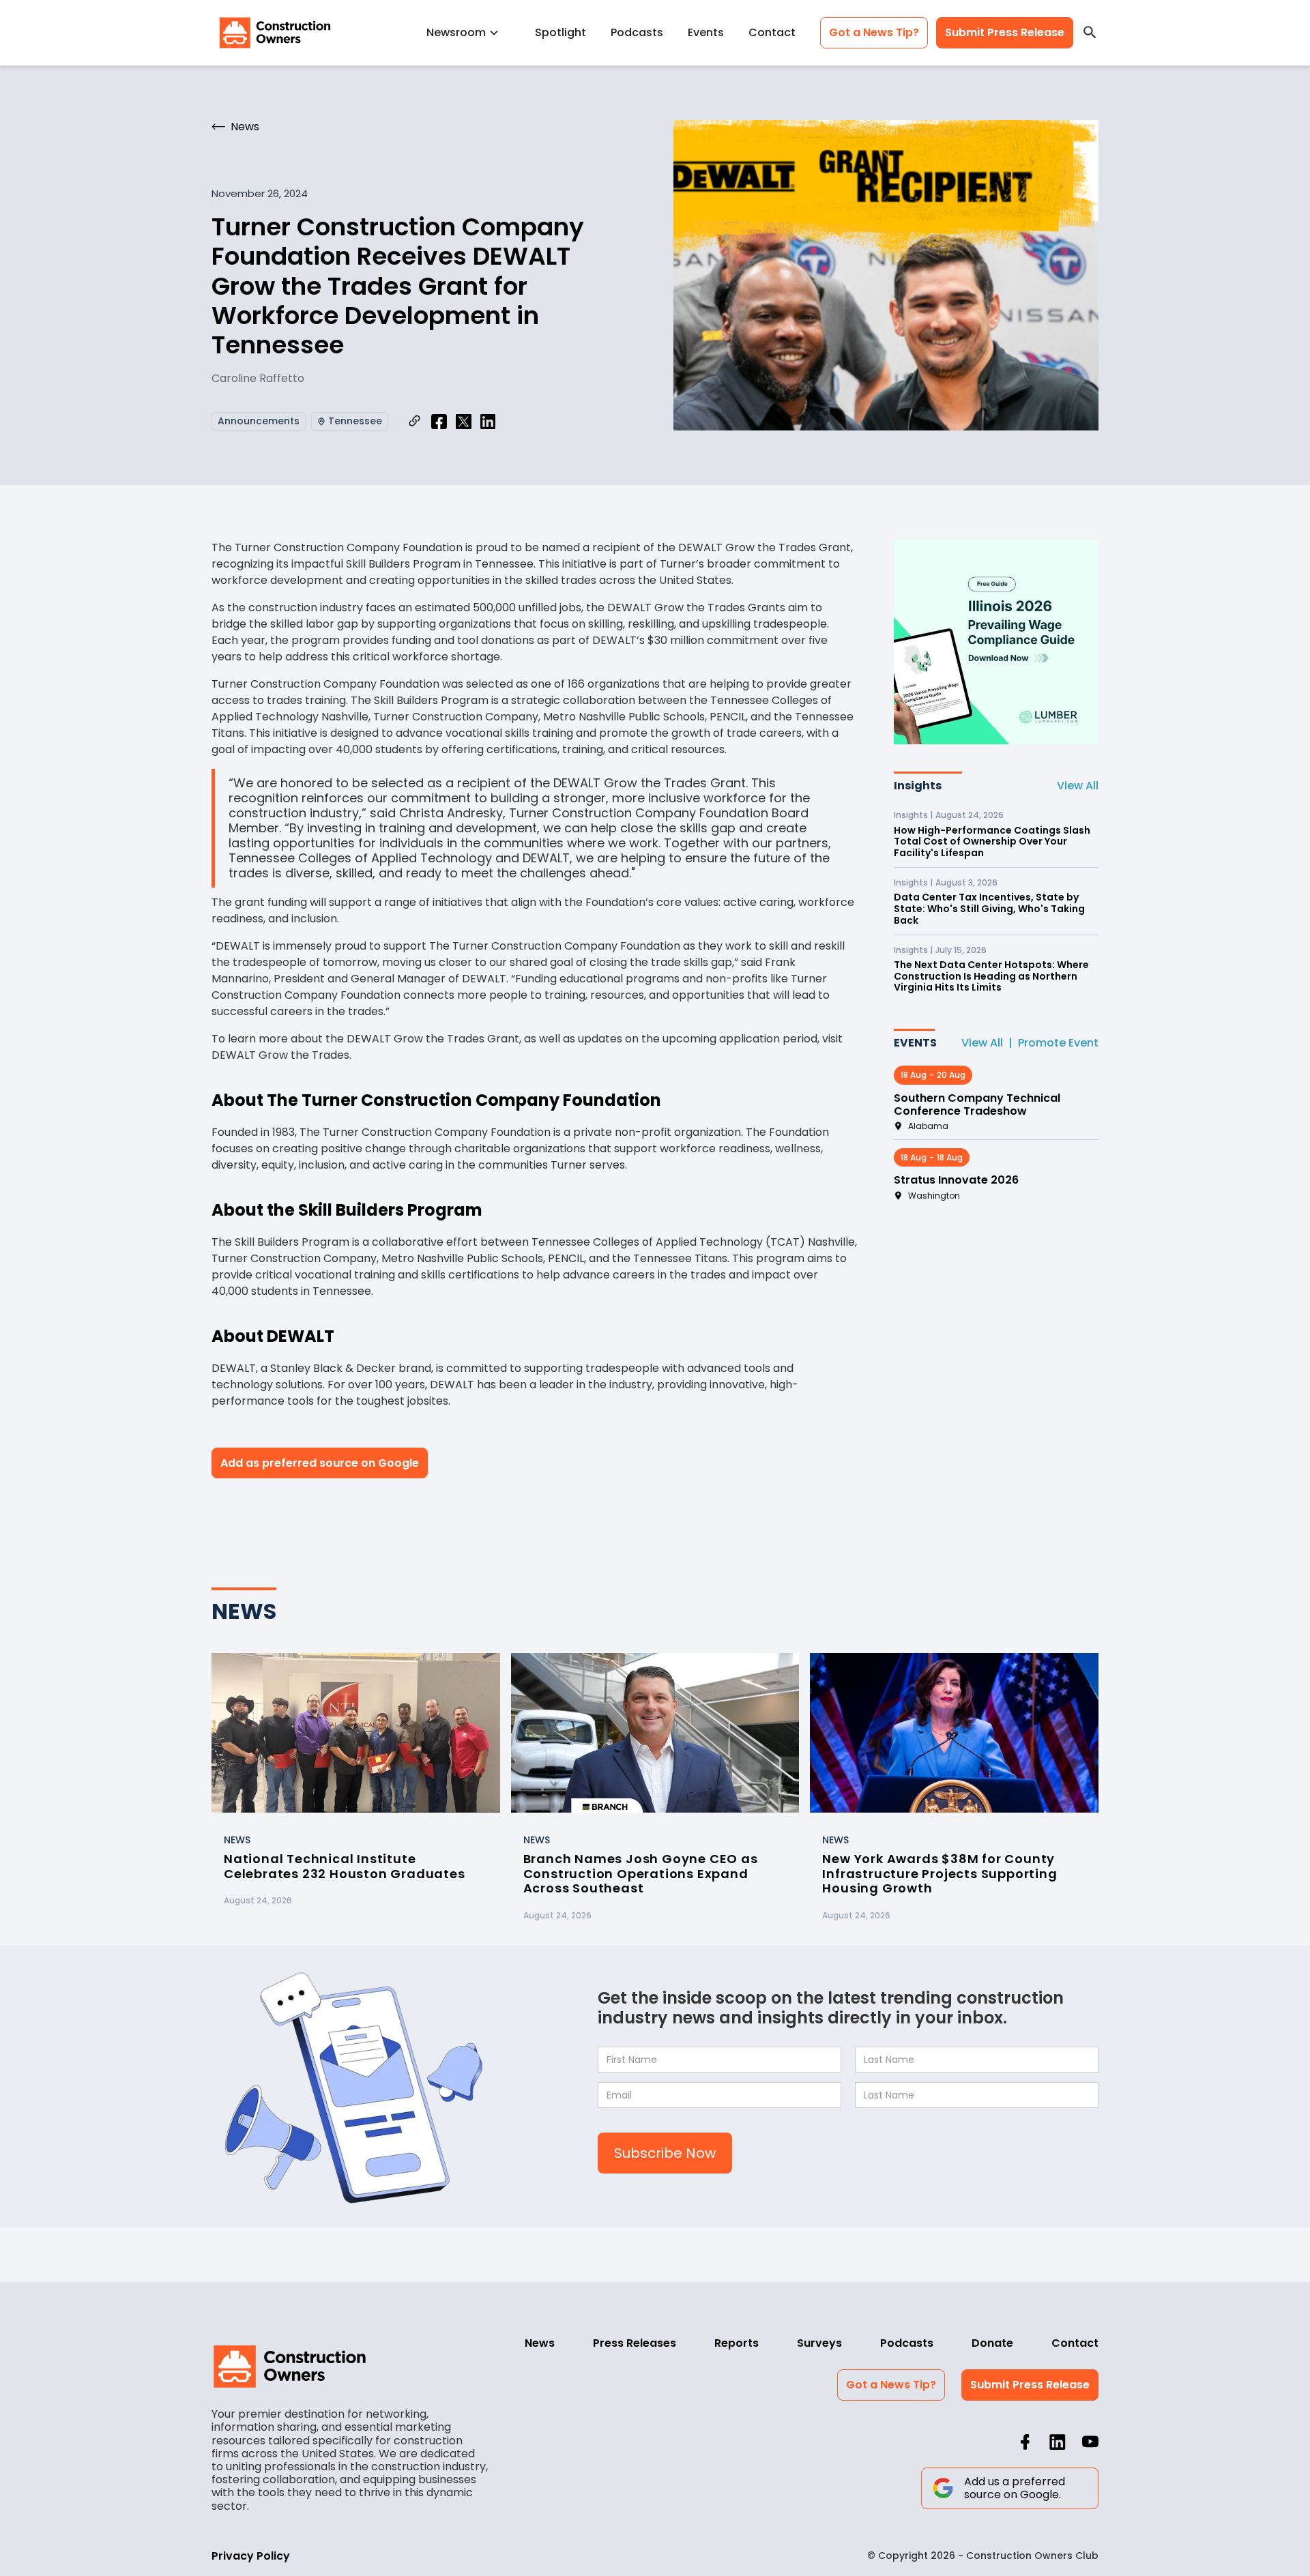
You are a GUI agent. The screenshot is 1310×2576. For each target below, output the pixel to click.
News (540, 2343)
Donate (992, 2343)
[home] (275, 33)
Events (706, 32)
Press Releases (635, 2343)
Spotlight (561, 32)
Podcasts (637, 32)
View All (1078, 786)
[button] (468, 32)
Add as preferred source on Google (320, 1463)
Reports (737, 2343)
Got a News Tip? (874, 32)
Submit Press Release (1005, 32)
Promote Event (1058, 1043)
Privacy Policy (251, 2556)
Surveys (819, 2343)
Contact (772, 32)
